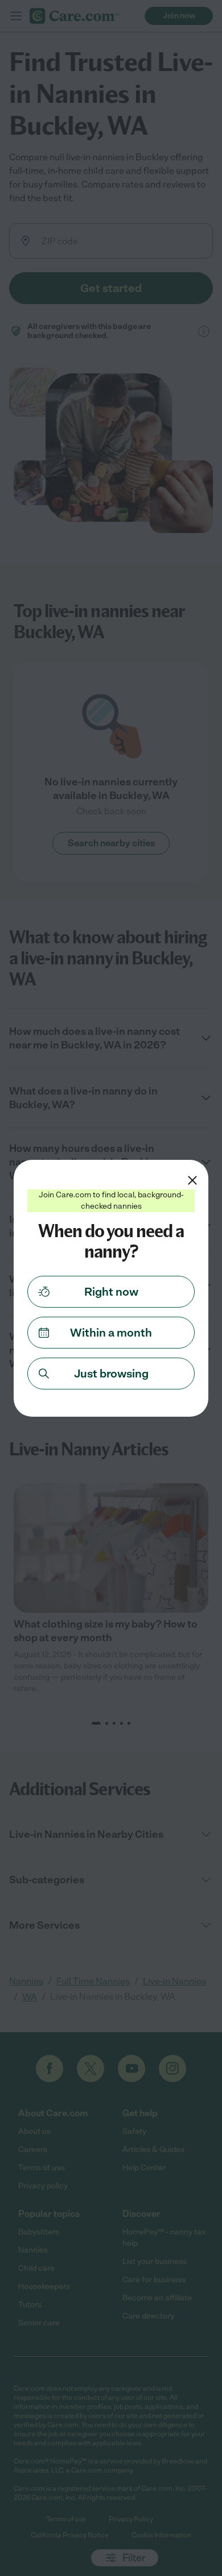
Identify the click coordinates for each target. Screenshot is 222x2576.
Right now (111, 1292)
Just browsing (111, 1374)
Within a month (111, 1333)
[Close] (192, 1180)
